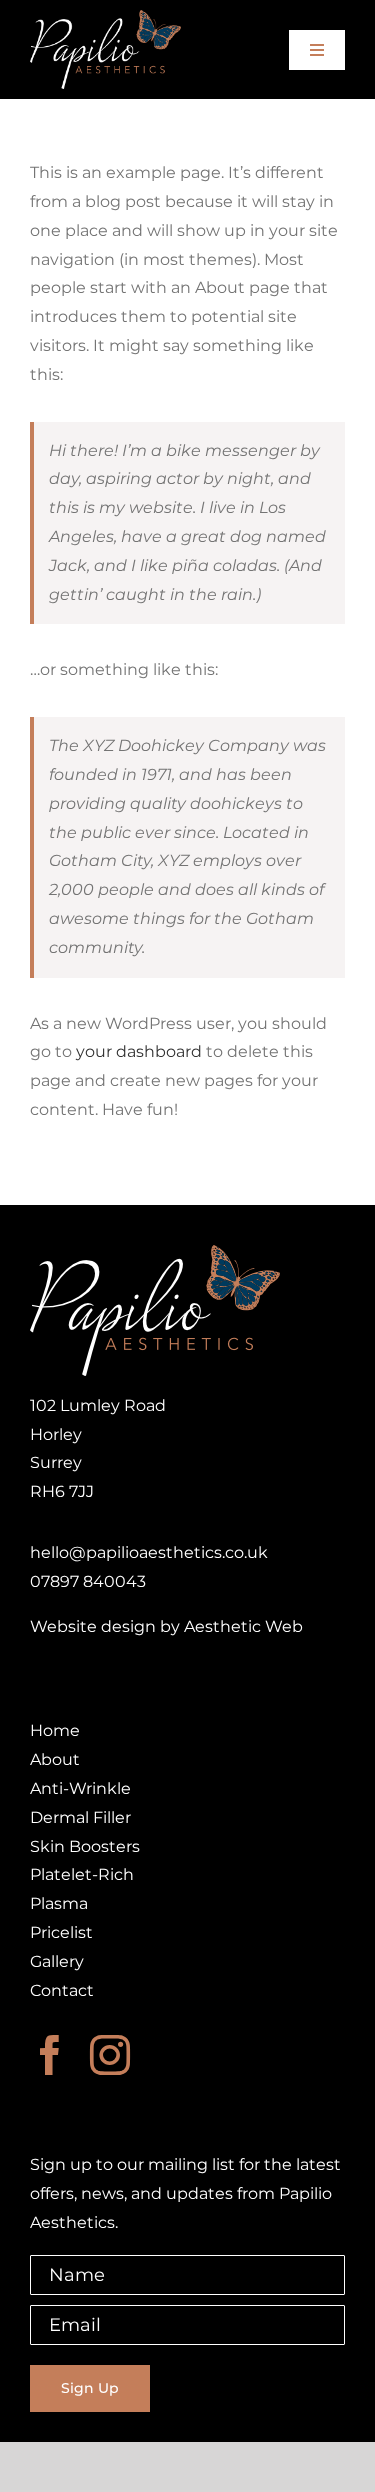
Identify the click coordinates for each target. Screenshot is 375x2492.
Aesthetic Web (243, 1626)
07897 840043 (88, 1581)
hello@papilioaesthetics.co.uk (149, 1552)
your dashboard (139, 1051)
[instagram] (110, 2055)
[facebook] (50, 2055)
